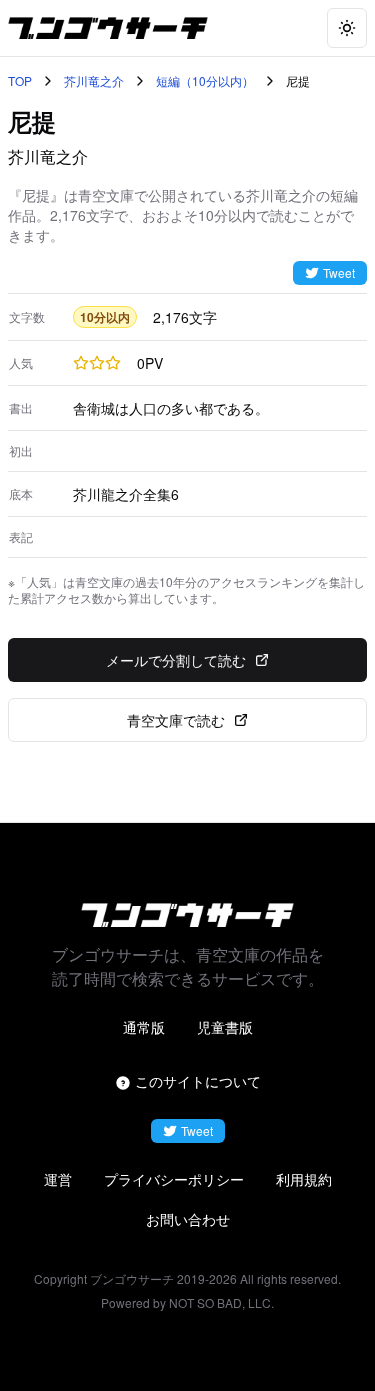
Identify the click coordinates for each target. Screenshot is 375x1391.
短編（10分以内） (205, 81)
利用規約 (304, 1179)
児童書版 (225, 1027)
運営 (58, 1179)
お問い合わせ (188, 1219)
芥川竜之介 (94, 81)
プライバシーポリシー (174, 1179)
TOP (20, 81)
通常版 (144, 1027)
